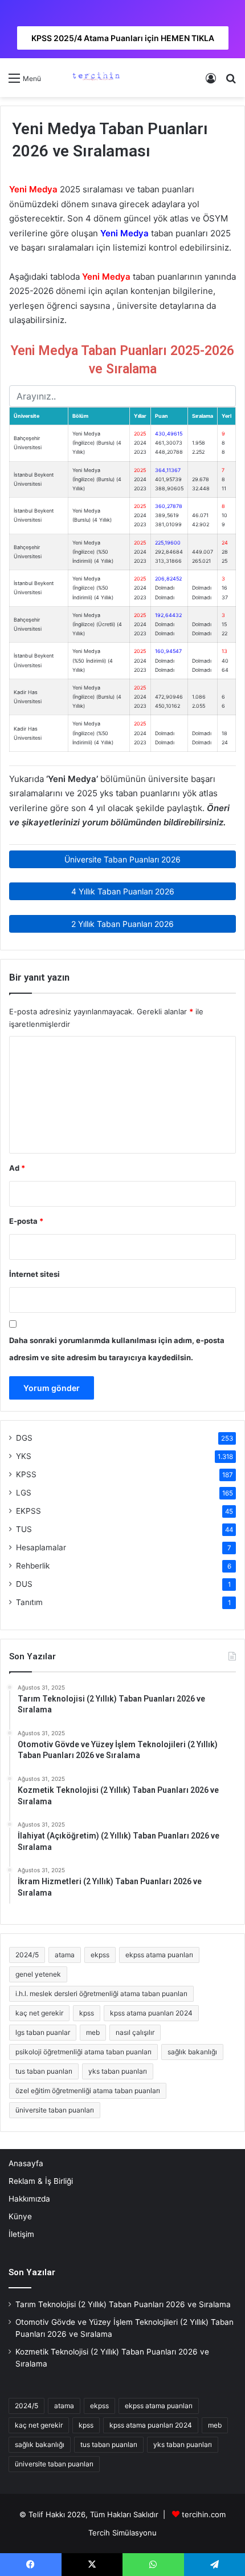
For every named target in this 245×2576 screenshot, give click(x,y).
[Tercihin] (95, 78)
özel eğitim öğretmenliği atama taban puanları (88, 2091)
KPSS (26, 1474)
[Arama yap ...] (231, 82)
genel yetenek (38, 1974)
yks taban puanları (118, 2071)
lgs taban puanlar (43, 2032)
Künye (20, 2216)
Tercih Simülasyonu (122, 2533)
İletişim (21, 2234)
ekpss (100, 1955)
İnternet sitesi (34, 1274)
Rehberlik (33, 1566)
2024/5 (27, 1955)
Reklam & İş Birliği (41, 2181)
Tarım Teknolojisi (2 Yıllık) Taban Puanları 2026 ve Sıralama (123, 2304)
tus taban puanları (44, 2071)
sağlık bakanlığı (192, 2052)
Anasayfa (26, 2163)
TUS (24, 1529)
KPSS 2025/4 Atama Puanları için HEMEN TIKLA (123, 38)
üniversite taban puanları (55, 2110)
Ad (17, 1168)
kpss (87, 2013)
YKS (24, 1456)
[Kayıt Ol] (211, 82)
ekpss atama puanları (159, 1955)
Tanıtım (29, 1602)
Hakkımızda (29, 2199)
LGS (24, 1493)
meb (93, 2032)
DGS (24, 1438)
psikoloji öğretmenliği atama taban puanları (83, 2052)
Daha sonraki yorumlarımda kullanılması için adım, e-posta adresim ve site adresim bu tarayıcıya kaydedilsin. (117, 1349)
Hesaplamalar (41, 1547)
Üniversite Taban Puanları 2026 (122, 859)
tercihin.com (204, 2514)
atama (65, 1955)
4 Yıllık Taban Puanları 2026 (123, 891)
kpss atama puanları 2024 (151, 2013)
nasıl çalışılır (135, 2032)
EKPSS (28, 1511)
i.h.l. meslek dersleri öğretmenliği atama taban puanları (101, 1994)
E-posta (26, 1221)
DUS (24, 1584)
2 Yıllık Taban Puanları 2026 (122, 924)
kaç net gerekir (39, 2013)
